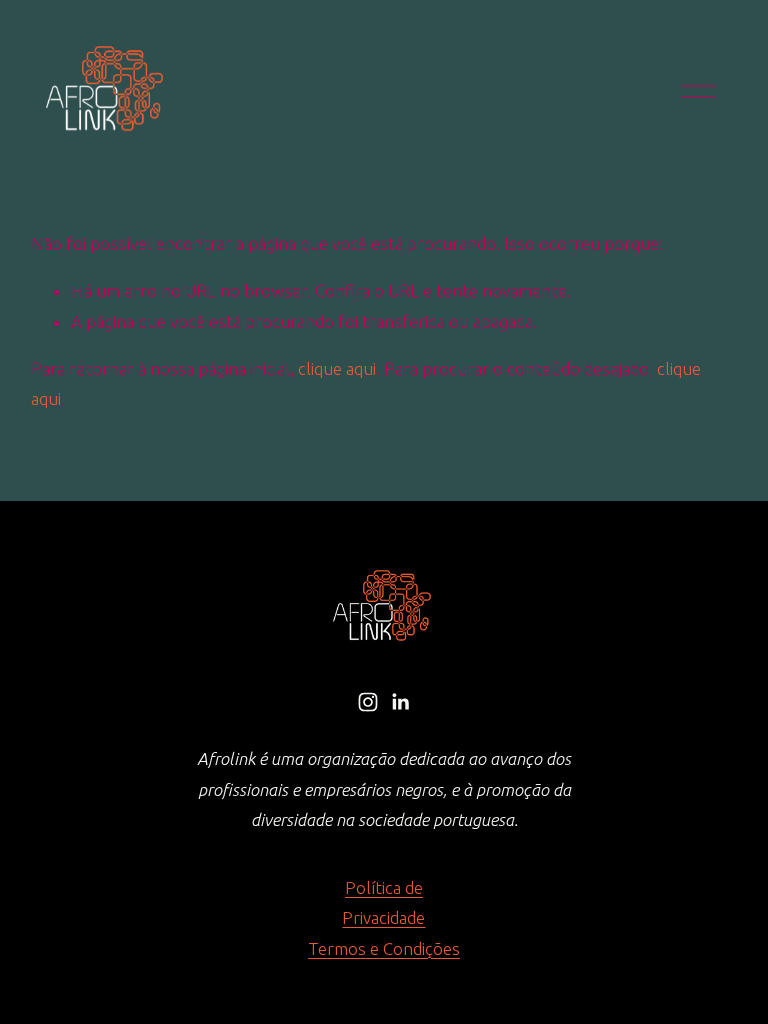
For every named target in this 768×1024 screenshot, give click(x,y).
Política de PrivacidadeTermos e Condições (384, 918)
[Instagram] (368, 702)
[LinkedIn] (400, 702)
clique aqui (337, 368)
